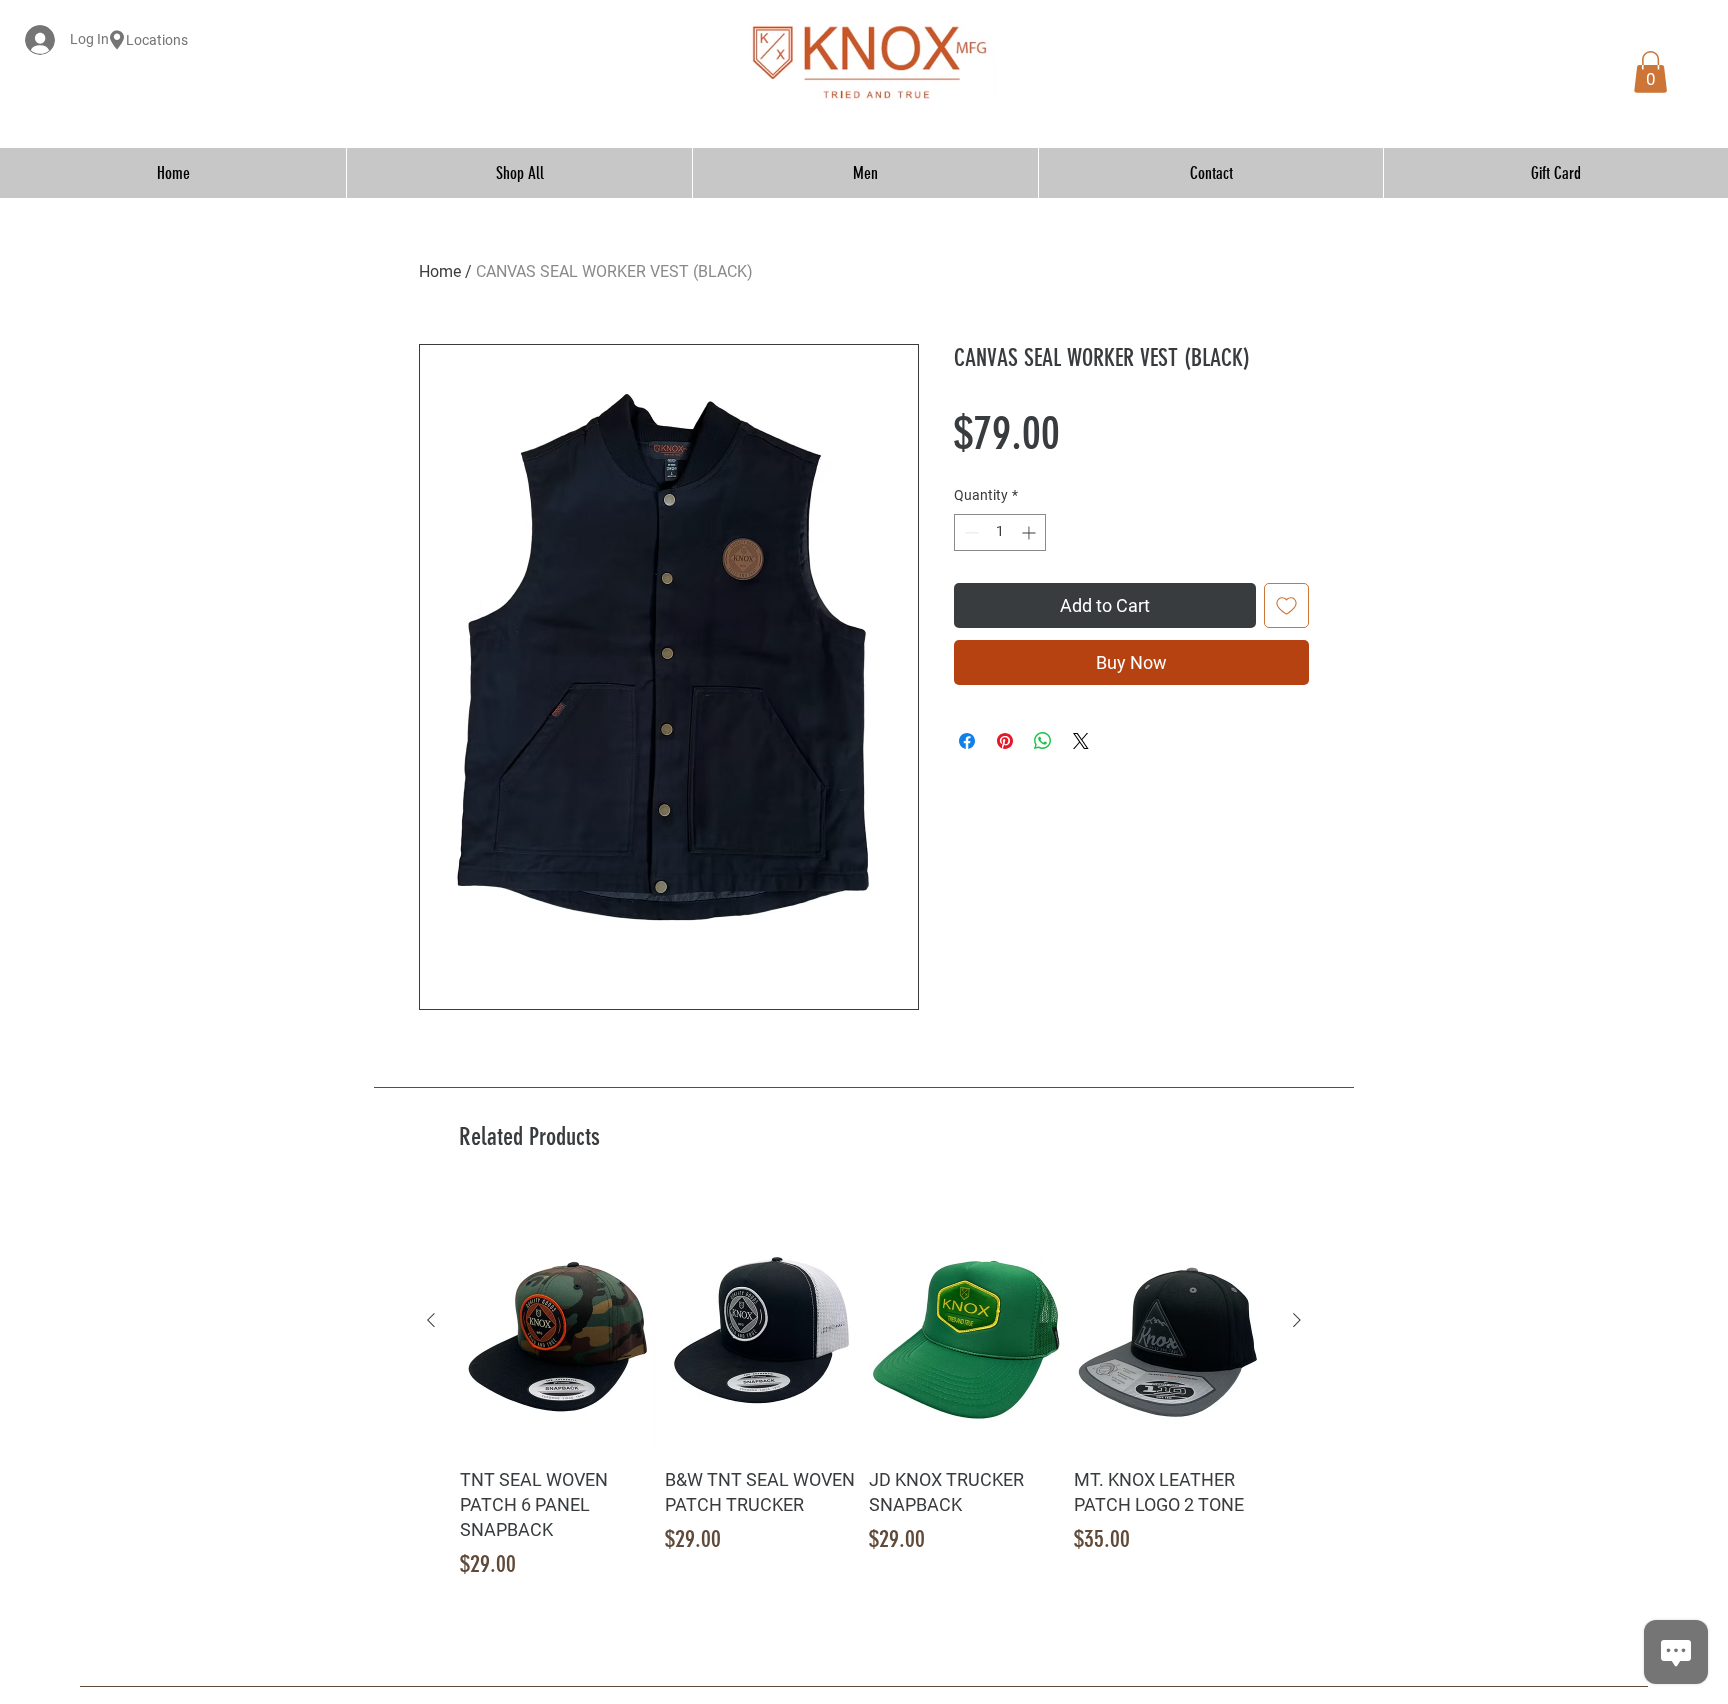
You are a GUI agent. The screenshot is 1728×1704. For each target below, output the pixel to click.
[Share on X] (1081, 741)
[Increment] (1030, 532)
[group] (864, 1386)
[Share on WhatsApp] (1043, 741)
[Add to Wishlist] (1286, 605)
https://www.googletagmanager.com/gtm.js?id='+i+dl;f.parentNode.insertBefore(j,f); (1112, 61)
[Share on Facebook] (967, 741)
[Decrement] (969, 532)
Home (440, 271)
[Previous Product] (431, 1320)
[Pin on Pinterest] (1005, 741)
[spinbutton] (1000, 532)
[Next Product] (1297, 1320)
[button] (1650, 72)
